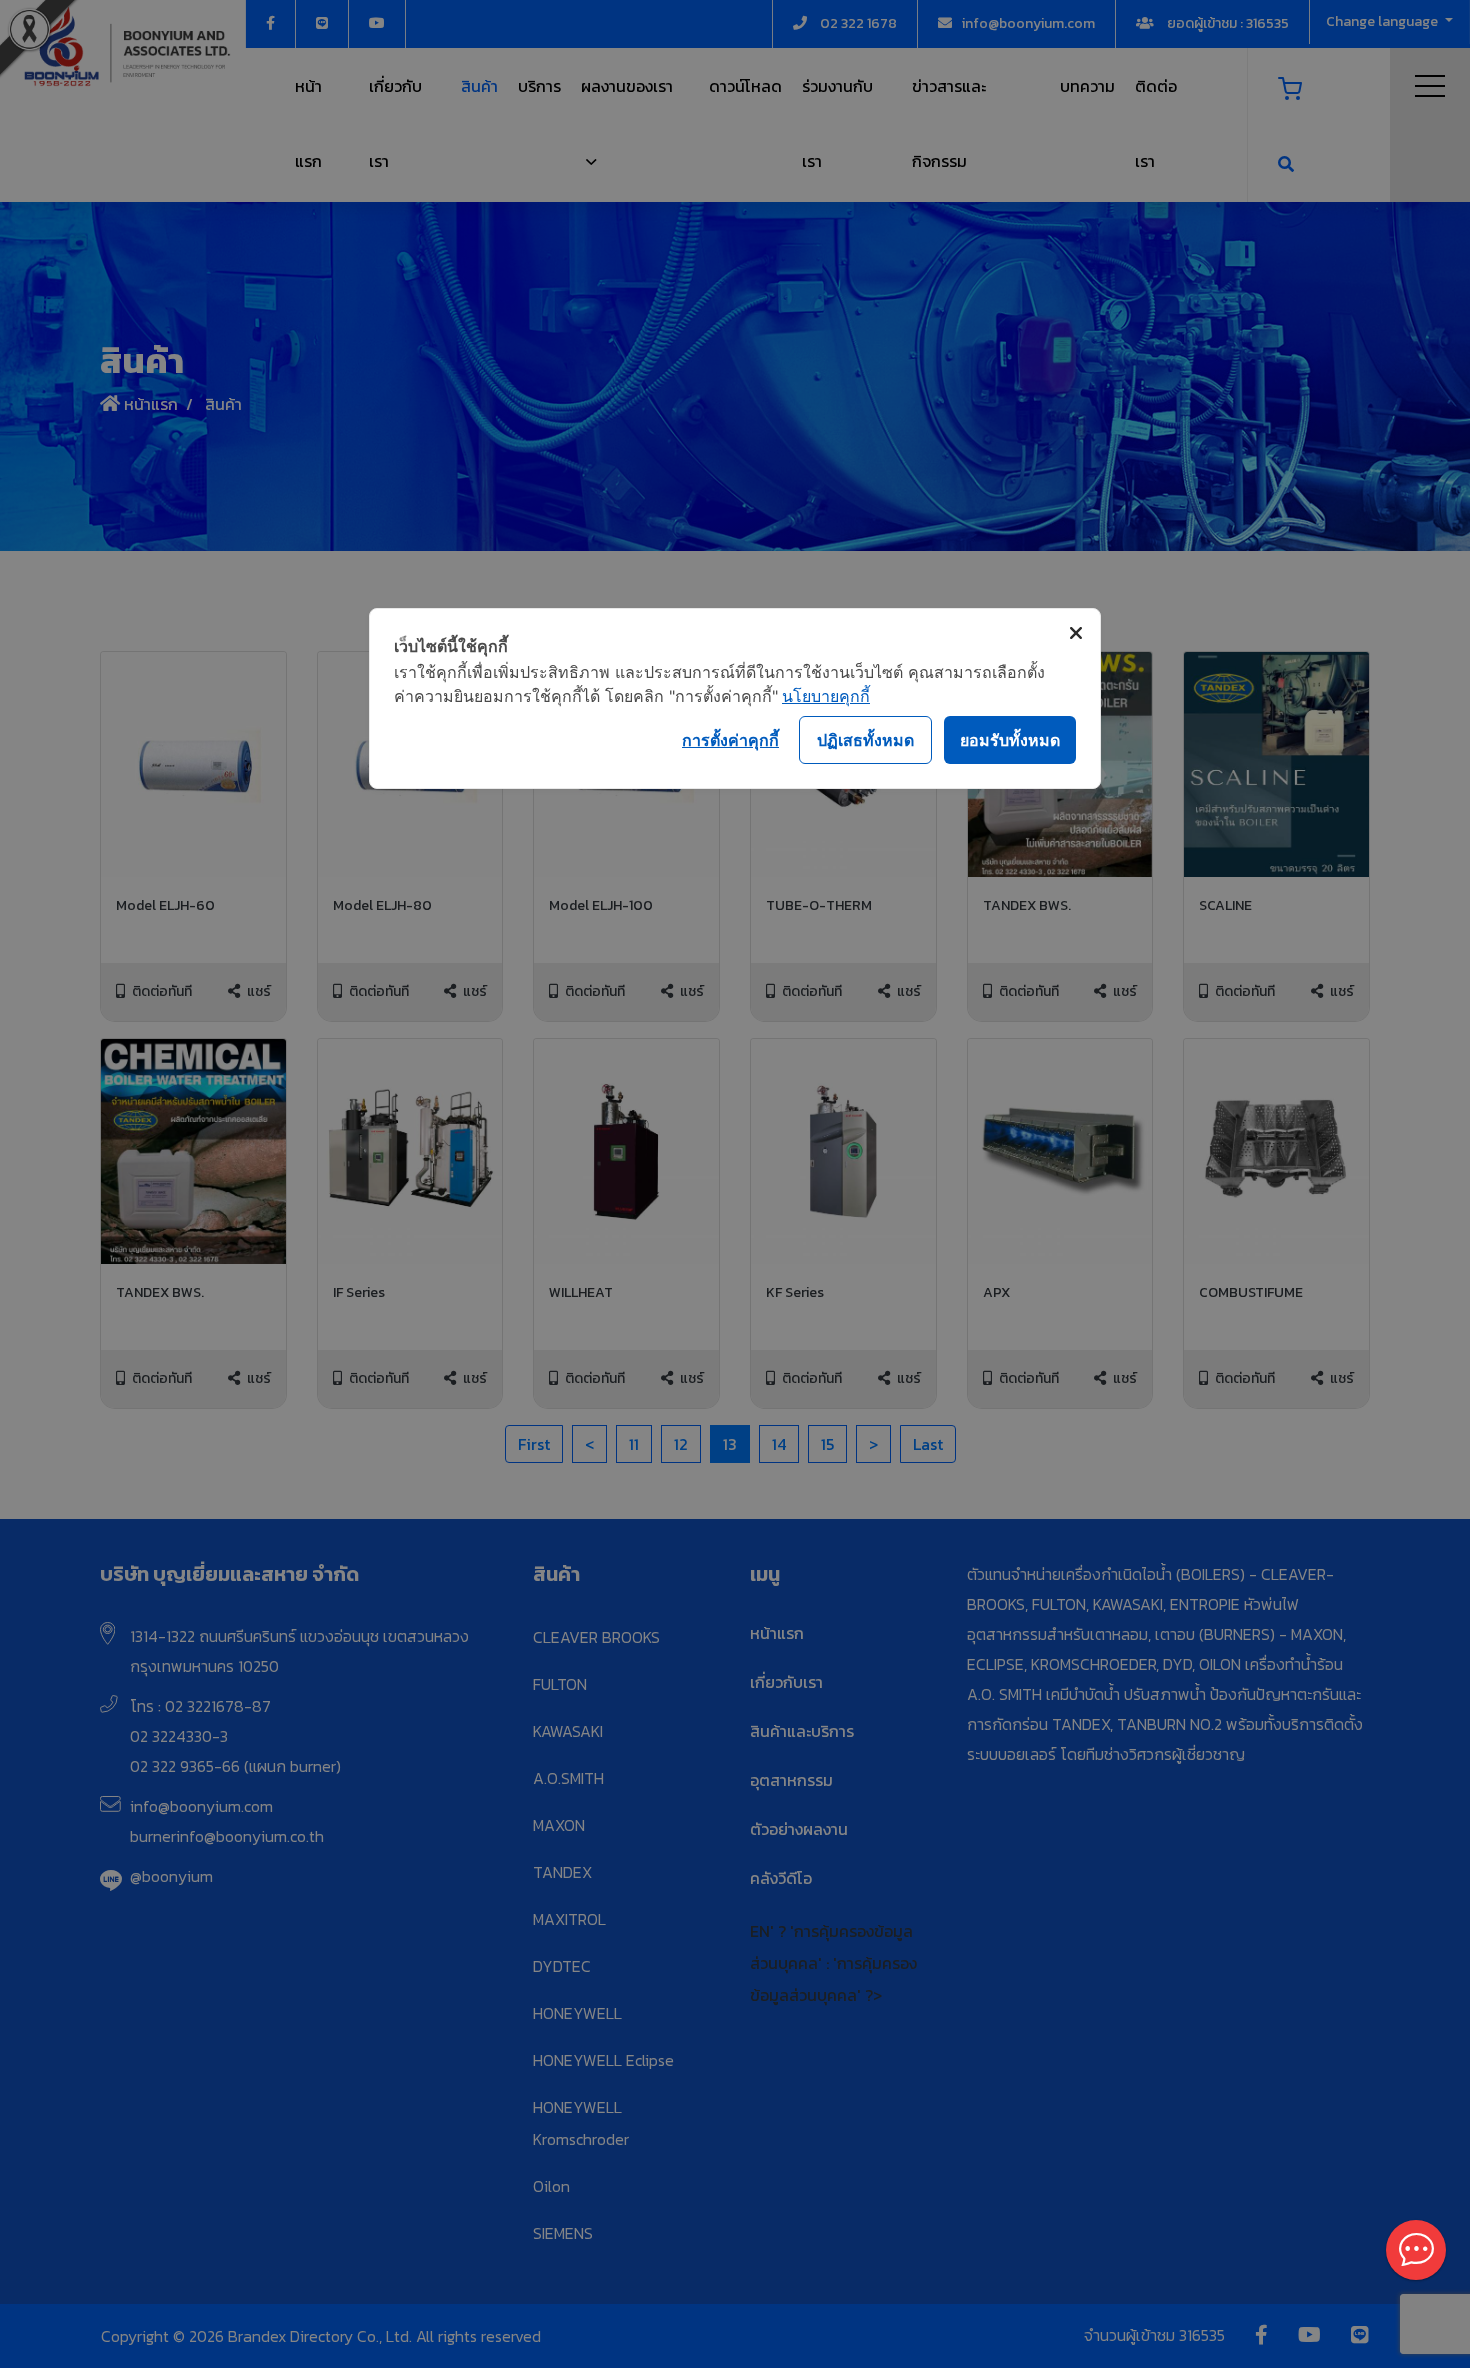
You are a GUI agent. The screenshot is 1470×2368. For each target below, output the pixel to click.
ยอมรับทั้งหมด (1010, 740)
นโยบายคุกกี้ (826, 696)
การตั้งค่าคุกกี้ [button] (730, 740)
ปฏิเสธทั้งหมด (865, 740)
